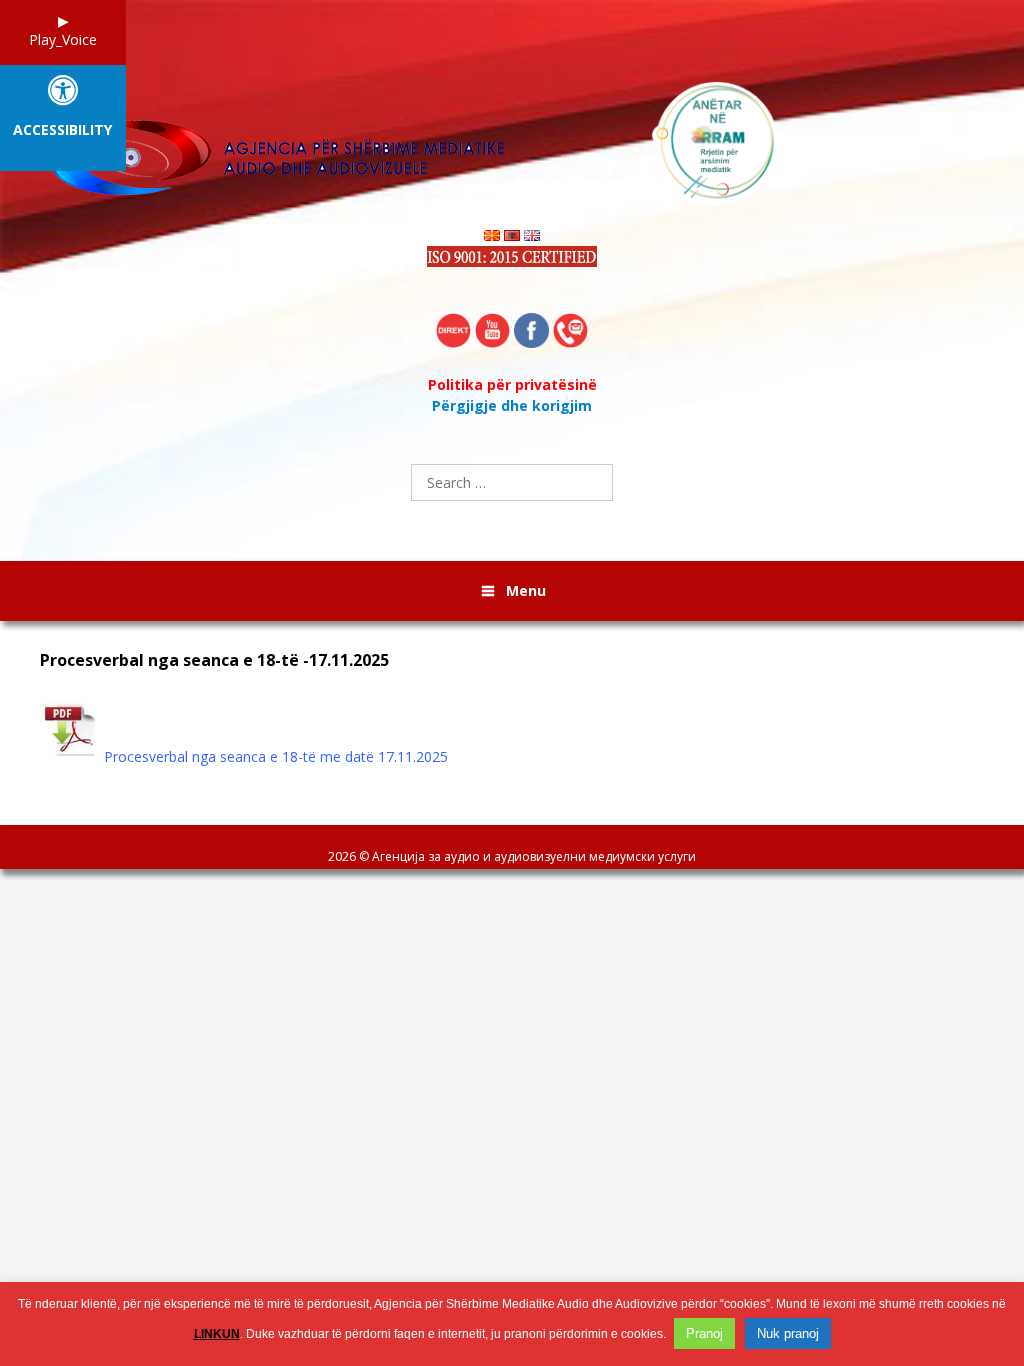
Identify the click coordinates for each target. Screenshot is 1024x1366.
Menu (526, 590)
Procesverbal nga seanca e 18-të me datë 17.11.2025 (276, 756)
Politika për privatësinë (512, 384)
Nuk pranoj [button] (788, 1333)
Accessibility (62, 130)
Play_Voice (63, 39)
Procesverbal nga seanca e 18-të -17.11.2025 (214, 660)
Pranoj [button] (704, 1333)
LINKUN (217, 1334)
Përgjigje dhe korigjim (512, 405)
